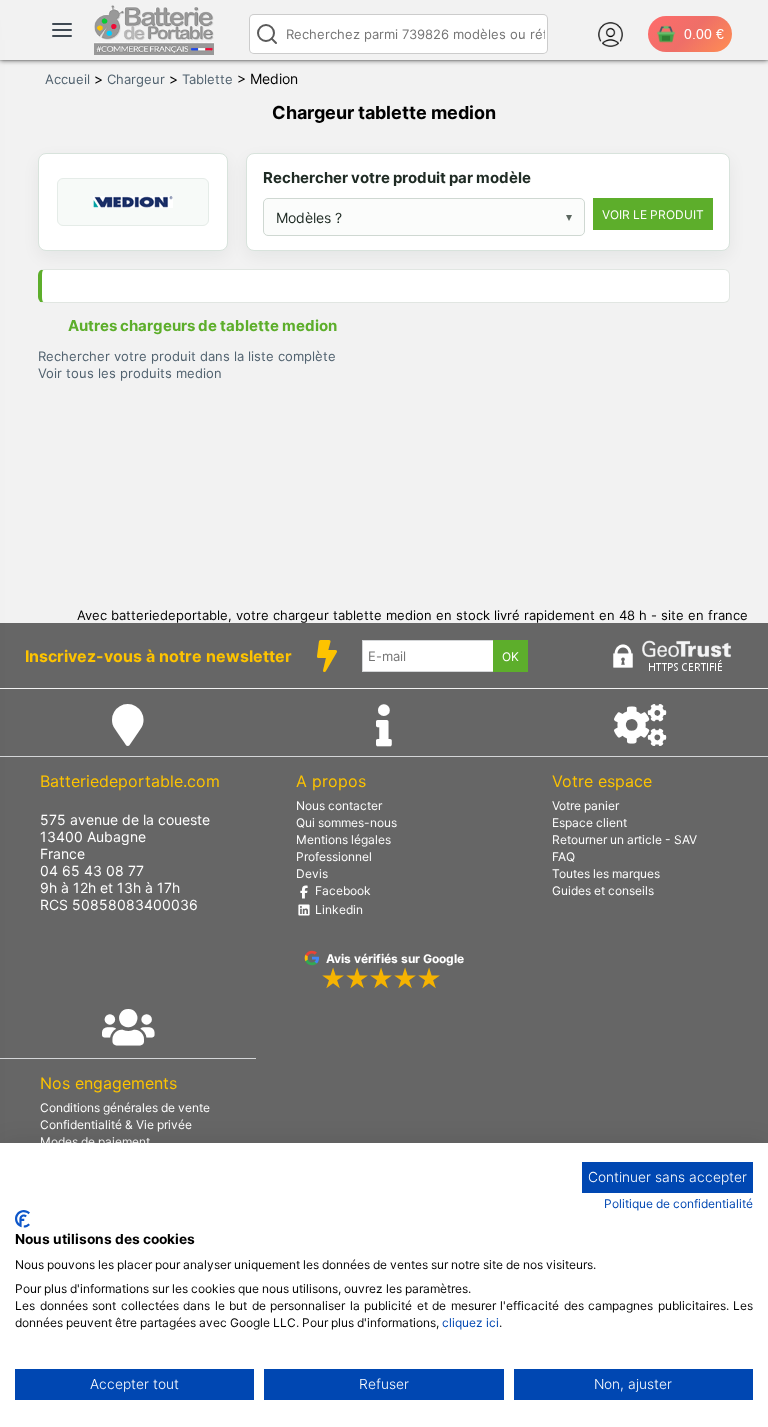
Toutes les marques (606, 873)
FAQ (563, 856)
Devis (312, 873)
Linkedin (337, 909)
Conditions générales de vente (125, 1107)
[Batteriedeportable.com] (154, 50)
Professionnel (334, 856)
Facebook (341, 890)
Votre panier (585, 805)
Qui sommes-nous (346, 822)
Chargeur (136, 79)
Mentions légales (343, 839)
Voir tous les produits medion (130, 373)
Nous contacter (339, 805)
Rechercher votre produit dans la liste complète (187, 356)
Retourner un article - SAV (624, 839)
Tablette (207, 79)
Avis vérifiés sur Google (395, 958)
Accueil (67, 79)
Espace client (589, 822)
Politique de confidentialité (678, 1203)
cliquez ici (470, 1322)
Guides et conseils (603, 890)
